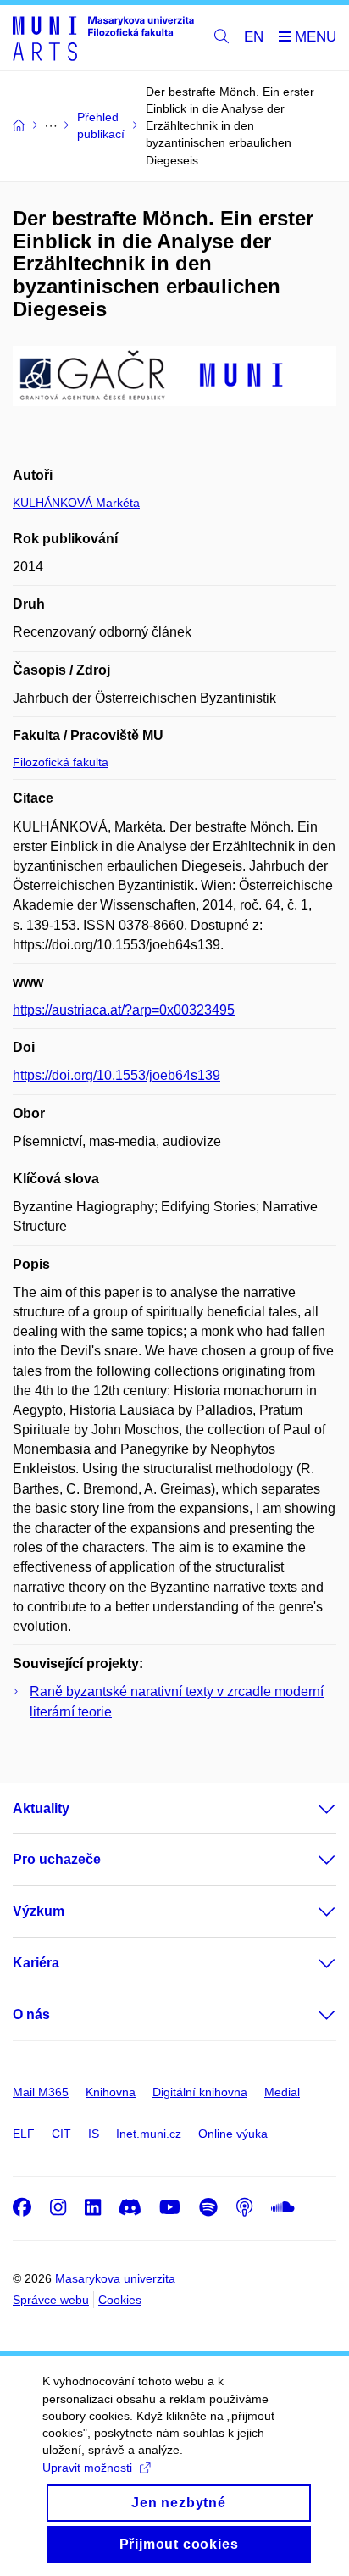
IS (94, 2134)
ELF (24, 2134)
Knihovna (111, 2092)
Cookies (120, 2300)
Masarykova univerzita (115, 2278)
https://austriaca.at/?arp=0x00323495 (124, 1010)
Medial (282, 2092)
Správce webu (51, 2300)
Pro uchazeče (57, 1859)
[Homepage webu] (103, 38)
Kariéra (36, 1963)
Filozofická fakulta (61, 762)
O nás (31, 2014)
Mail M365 (41, 2092)
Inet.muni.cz (149, 2134)
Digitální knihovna (200, 2092)
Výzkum (39, 1911)
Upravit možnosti (87, 2468)
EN (254, 37)
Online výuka (233, 2134)
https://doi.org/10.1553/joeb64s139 (116, 1075)
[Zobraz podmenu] (310, 1809)
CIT (61, 2134)
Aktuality (41, 1808)
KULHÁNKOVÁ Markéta (76, 503)
